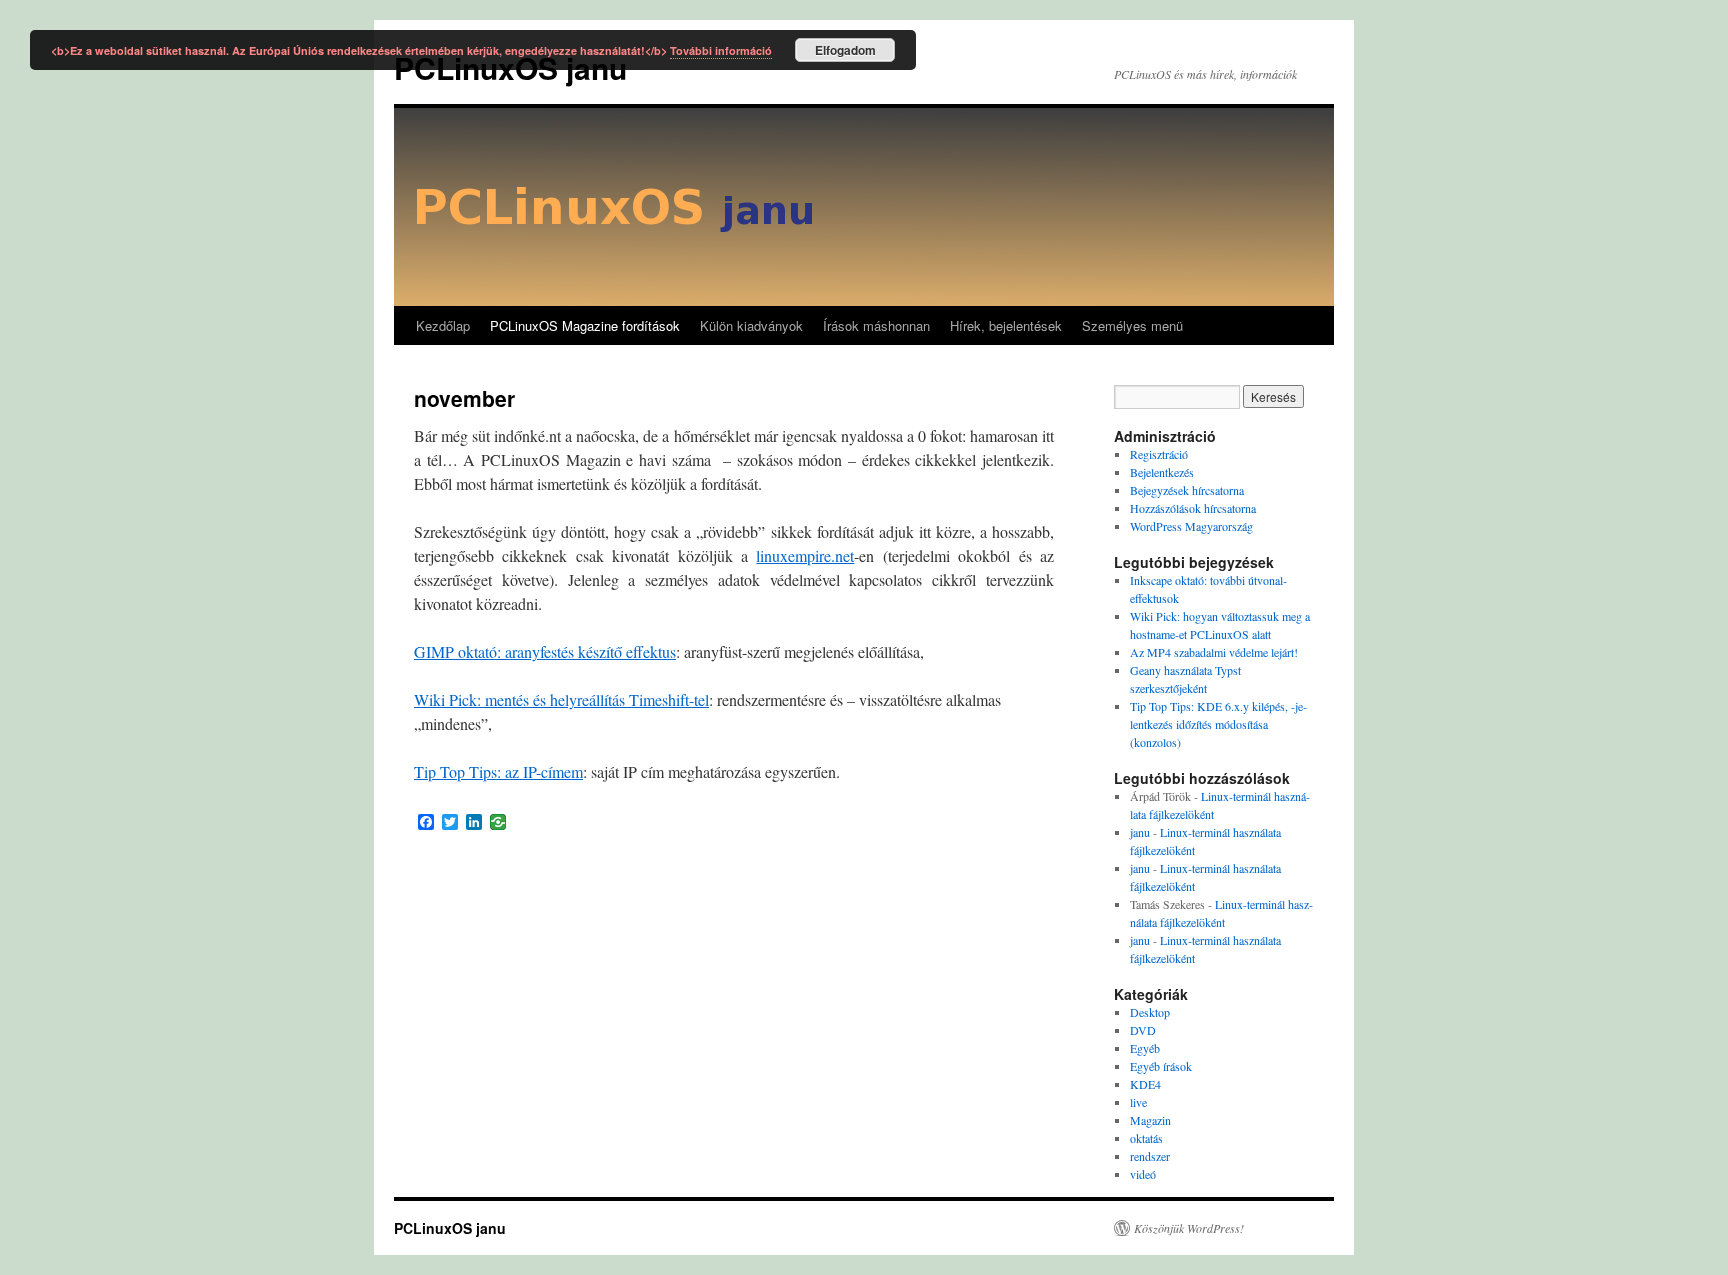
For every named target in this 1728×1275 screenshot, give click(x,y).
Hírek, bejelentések (1006, 325)
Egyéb (1145, 1048)
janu (1140, 832)
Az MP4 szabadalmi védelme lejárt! (1214, 652)
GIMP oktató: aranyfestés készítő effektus (545, 651)
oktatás (1146, 1138)
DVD (1143, 1030)
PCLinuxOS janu (450, 1228)
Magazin (1150, 1120)
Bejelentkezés (1162, 472)
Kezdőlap (443, 325)
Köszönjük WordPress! (1189, 1228)
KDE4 (1145, 1084)
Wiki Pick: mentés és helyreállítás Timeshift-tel (561, 699)
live (1138, 1102)
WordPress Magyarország (1191, 526)
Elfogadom (845, 50)
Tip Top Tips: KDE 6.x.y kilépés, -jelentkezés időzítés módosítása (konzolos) (1218, 724)
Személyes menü (1132, 325)
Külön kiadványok (751, 325)
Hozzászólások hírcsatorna (1193, 508)
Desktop (1150, 1012)
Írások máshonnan (876, 325)
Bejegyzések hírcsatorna (1187, 490)
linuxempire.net (805, 555)
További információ (721, 50)
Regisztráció (1159, 454)
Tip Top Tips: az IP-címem (498, 771)
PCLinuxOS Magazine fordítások (585, 325)
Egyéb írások (1161, 1066)
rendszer (1150, 1156)
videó (1143, 1174)
